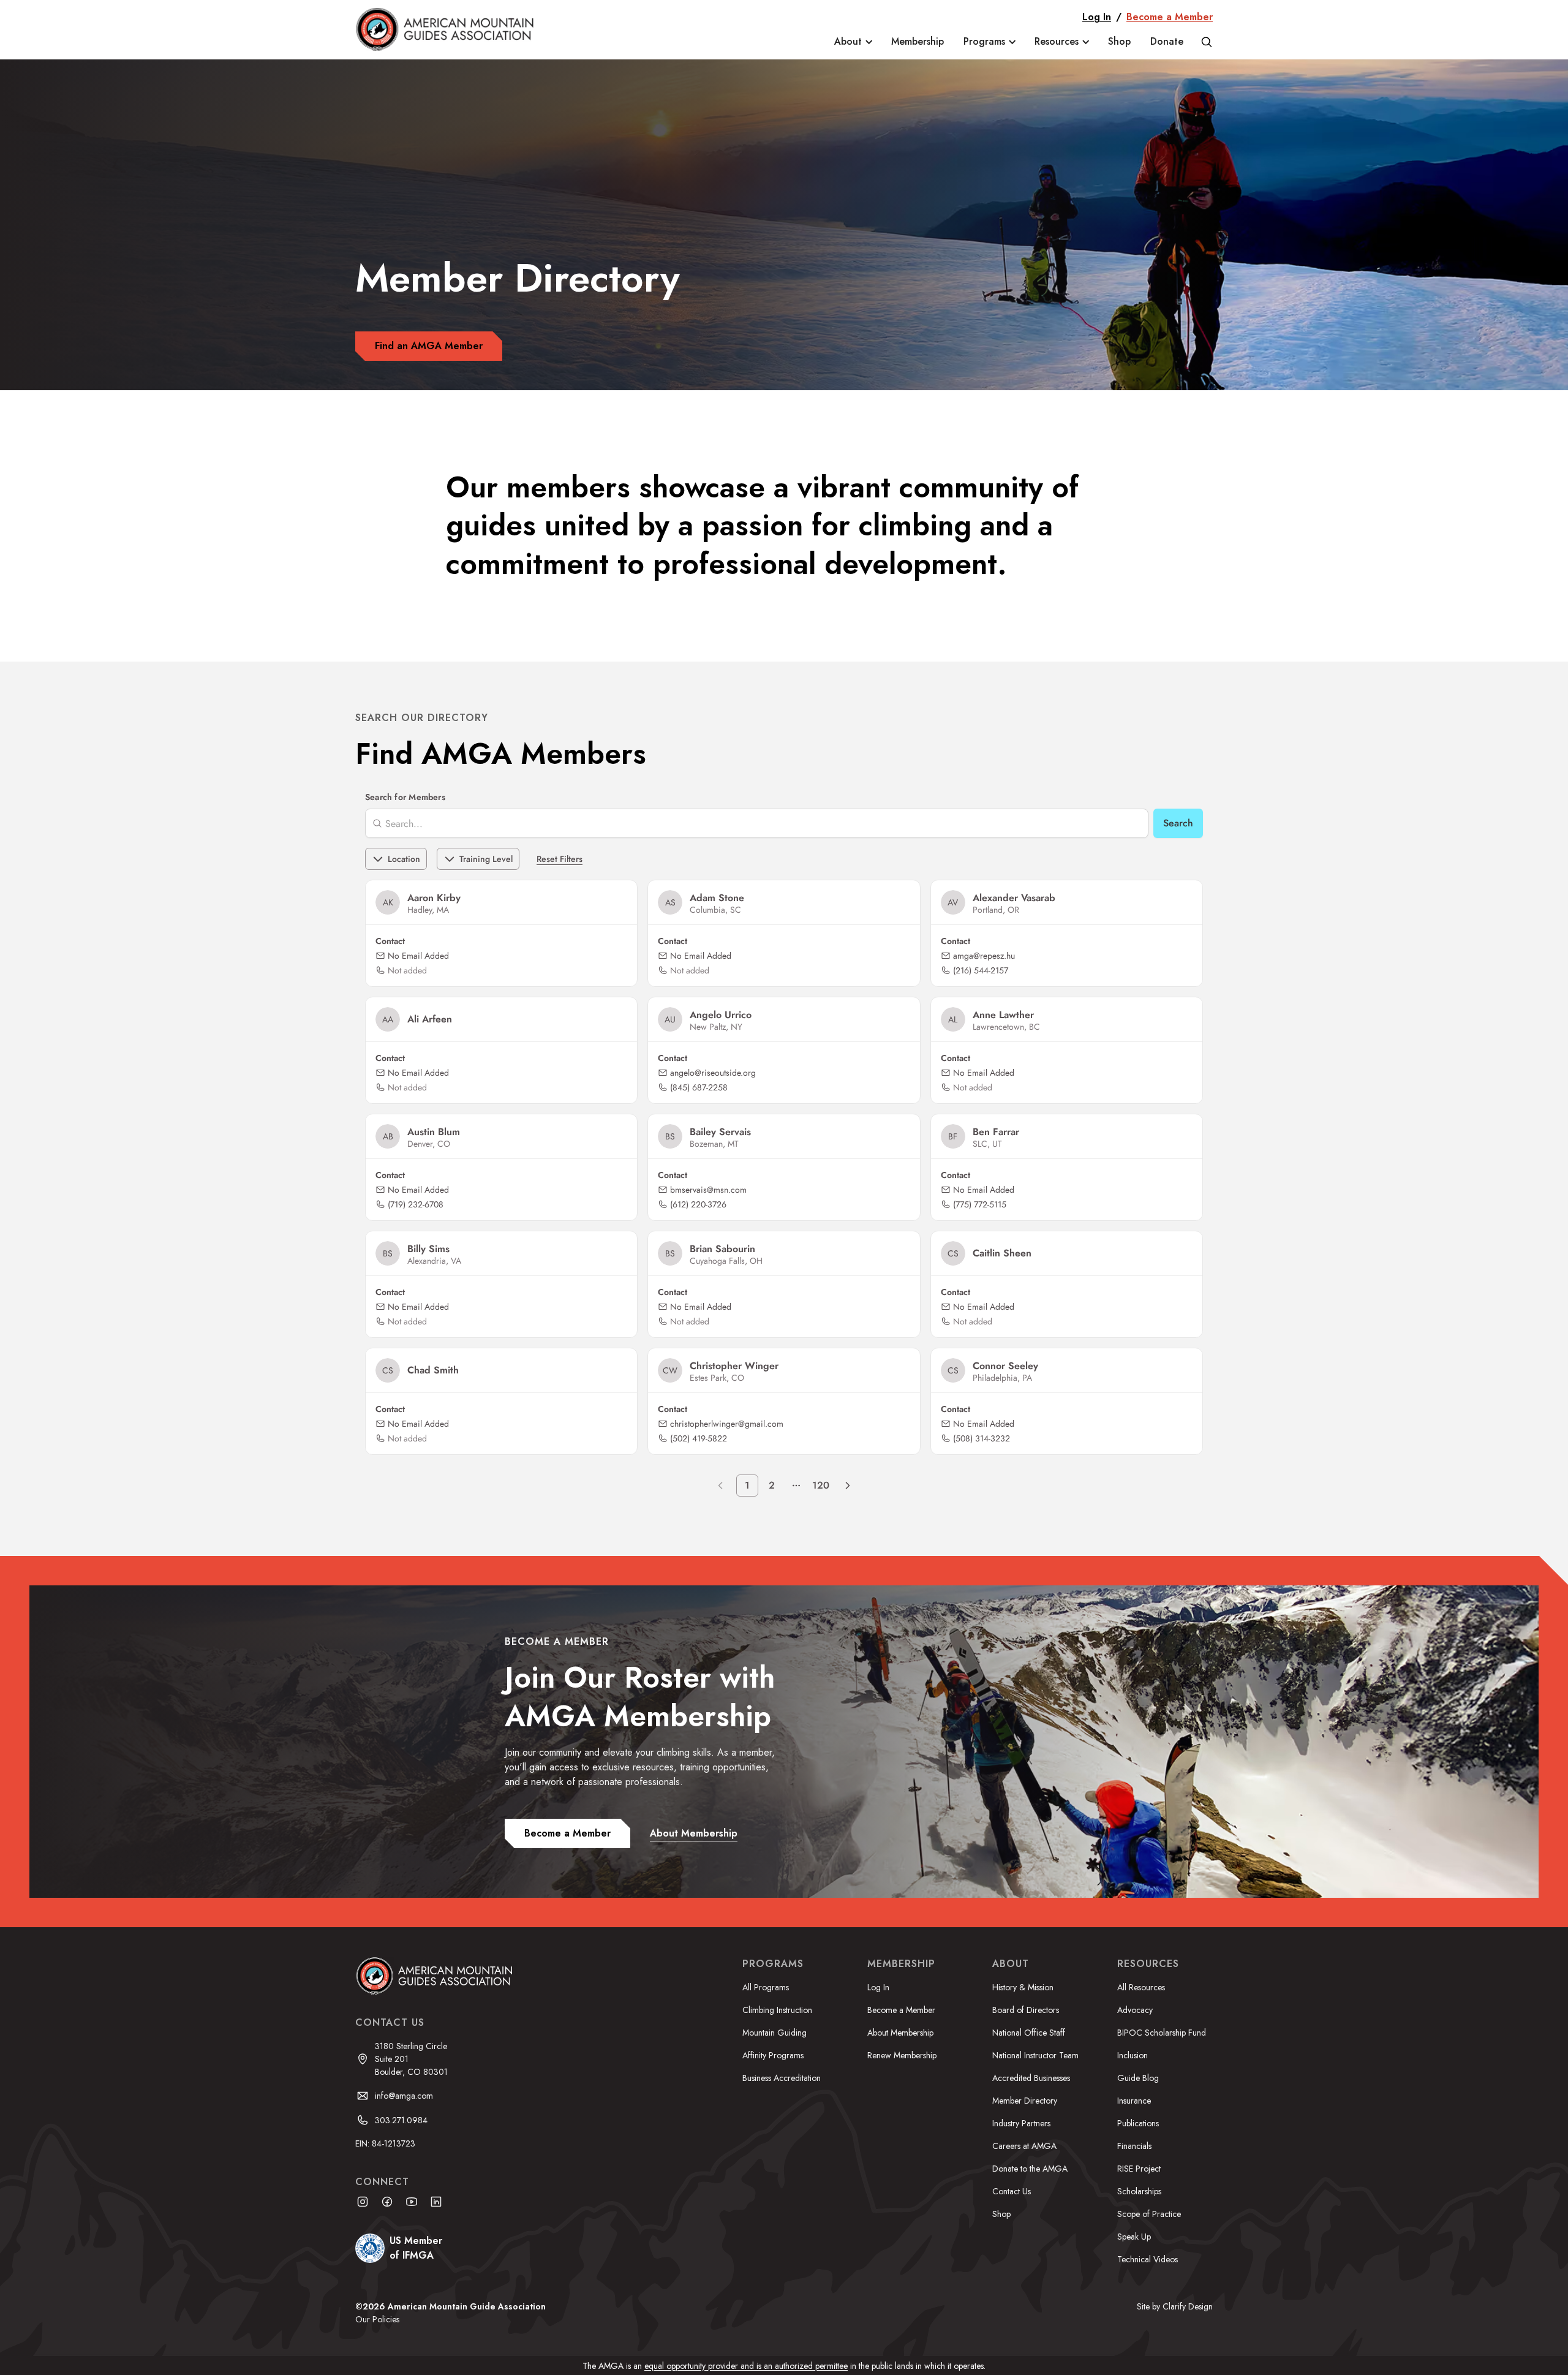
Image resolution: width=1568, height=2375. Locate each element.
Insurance (1134, 2101)
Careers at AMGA (1024, 2146)
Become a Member (1170, 17)
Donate (1167, 41)
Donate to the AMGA (1030, 2169)
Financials (1134, 2146)
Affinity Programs (773, 2055)
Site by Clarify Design (1175, 2306)
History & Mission (1023, 1987)
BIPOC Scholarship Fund (1162, 2033)
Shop (1119, 41)
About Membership (900, 2033)
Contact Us (1012, 2191)
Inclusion (1133, 2055)
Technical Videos (1148, 2259)
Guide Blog (1138, 2078)
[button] (853, 42)
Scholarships (1139, 2191)
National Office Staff (1029, 2033)
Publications (1138, 2123)
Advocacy (1135, 2010)
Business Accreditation (782, 2078)
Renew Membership (902, 2055)
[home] (454, 29)
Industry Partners (1021, 2123)
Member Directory (1025, 2101)
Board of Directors (1026, 2010)
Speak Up (1134, 2237)
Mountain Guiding (775, 2033)
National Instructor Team (1035, 2055)
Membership (918, 41)
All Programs (766, 1987)
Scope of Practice (1149, 2214)
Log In (1097, 17)
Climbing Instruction (777, 2010)
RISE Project (1139, 2169)
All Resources (1141, 1987)
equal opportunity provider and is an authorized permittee (746, 2366)
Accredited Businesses (1031, 2078)
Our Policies (377, 2319)
